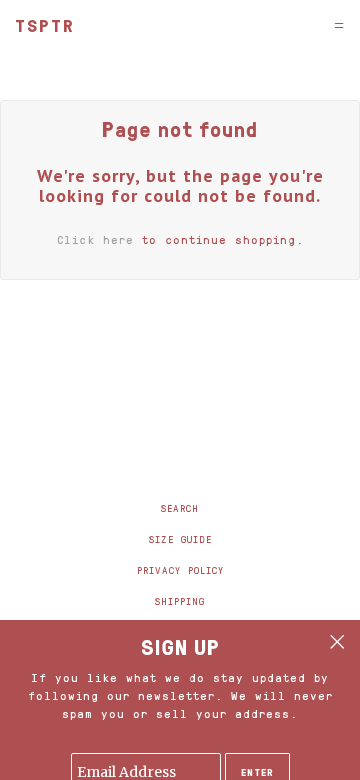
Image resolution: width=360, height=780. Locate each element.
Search (180, 508)
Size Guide (180, 539)
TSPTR (45, 25)
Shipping (180, 601)
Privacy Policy (180, 570)
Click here (95, 239)
